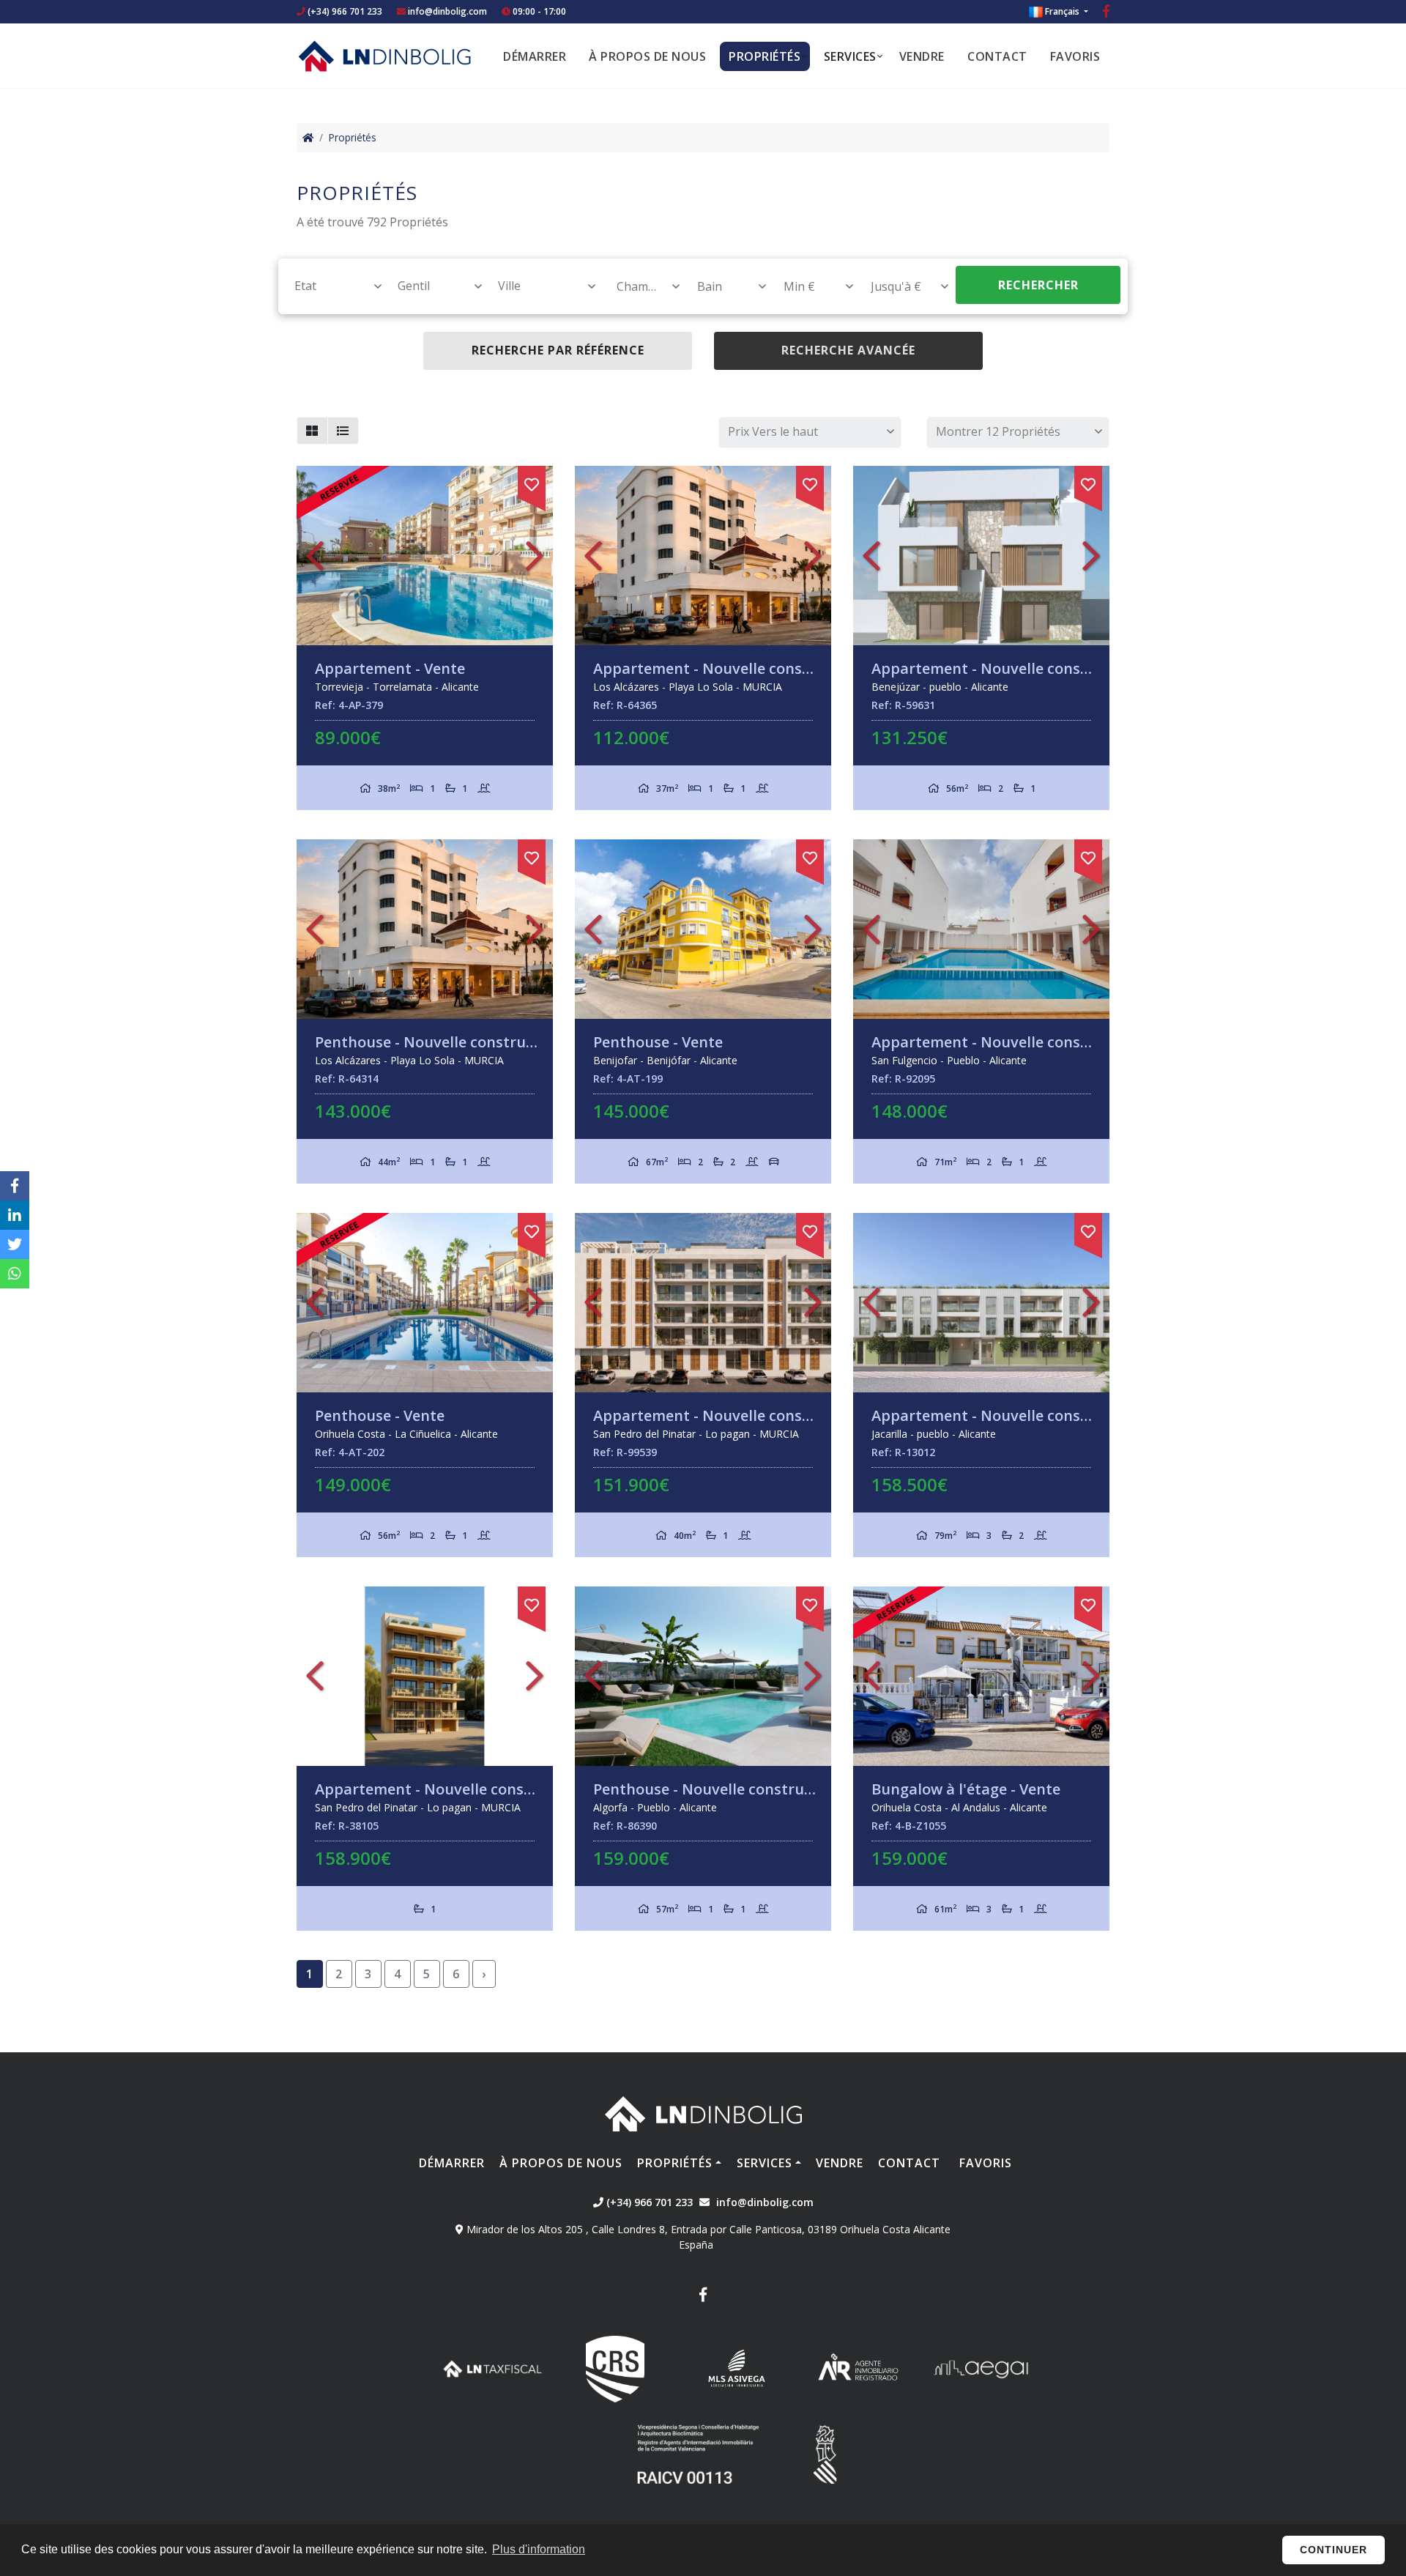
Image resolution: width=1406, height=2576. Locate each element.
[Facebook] (1106, 13)
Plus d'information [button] (539, 2549)
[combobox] (330, 286)
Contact (997, 56)
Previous (315, 556)
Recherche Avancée (848, 350)
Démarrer (535, 56)
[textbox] (331, 286)
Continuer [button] (1334, 2550)
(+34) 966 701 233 (344, 11)
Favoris (1075, 56)
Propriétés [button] (765, 56)
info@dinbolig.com (447, 11)
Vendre (922, 56)
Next (535, 556)
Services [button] (850, 56)
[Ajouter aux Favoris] (532, 482)
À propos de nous (647, 56)
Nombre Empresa (384, 56)
